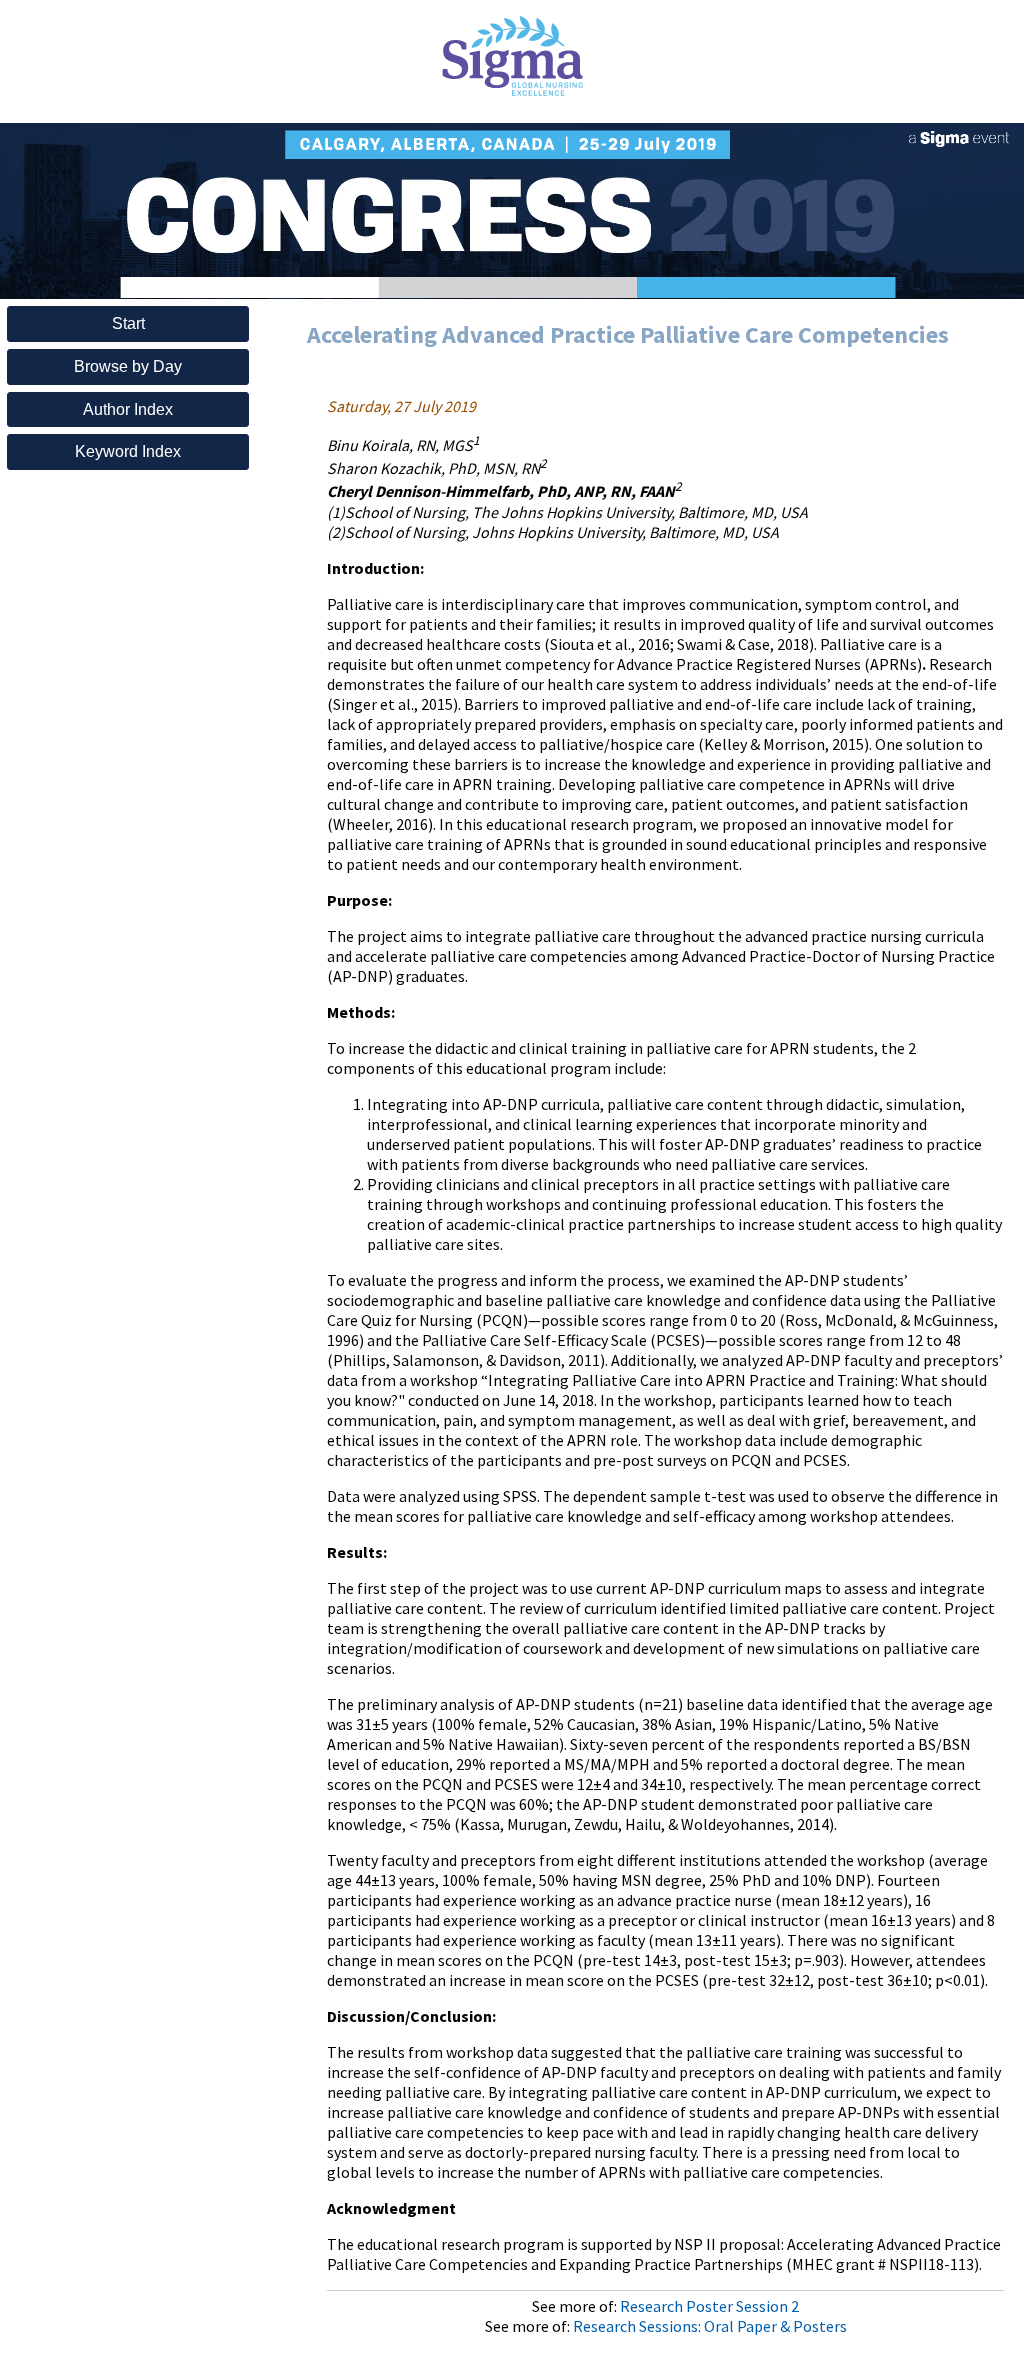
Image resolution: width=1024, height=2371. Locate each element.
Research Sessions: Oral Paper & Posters (710, 2326)
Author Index (128, 409)
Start (128, 323)
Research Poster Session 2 (709, 2306)
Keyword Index (128, 451)
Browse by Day (128, 366)
